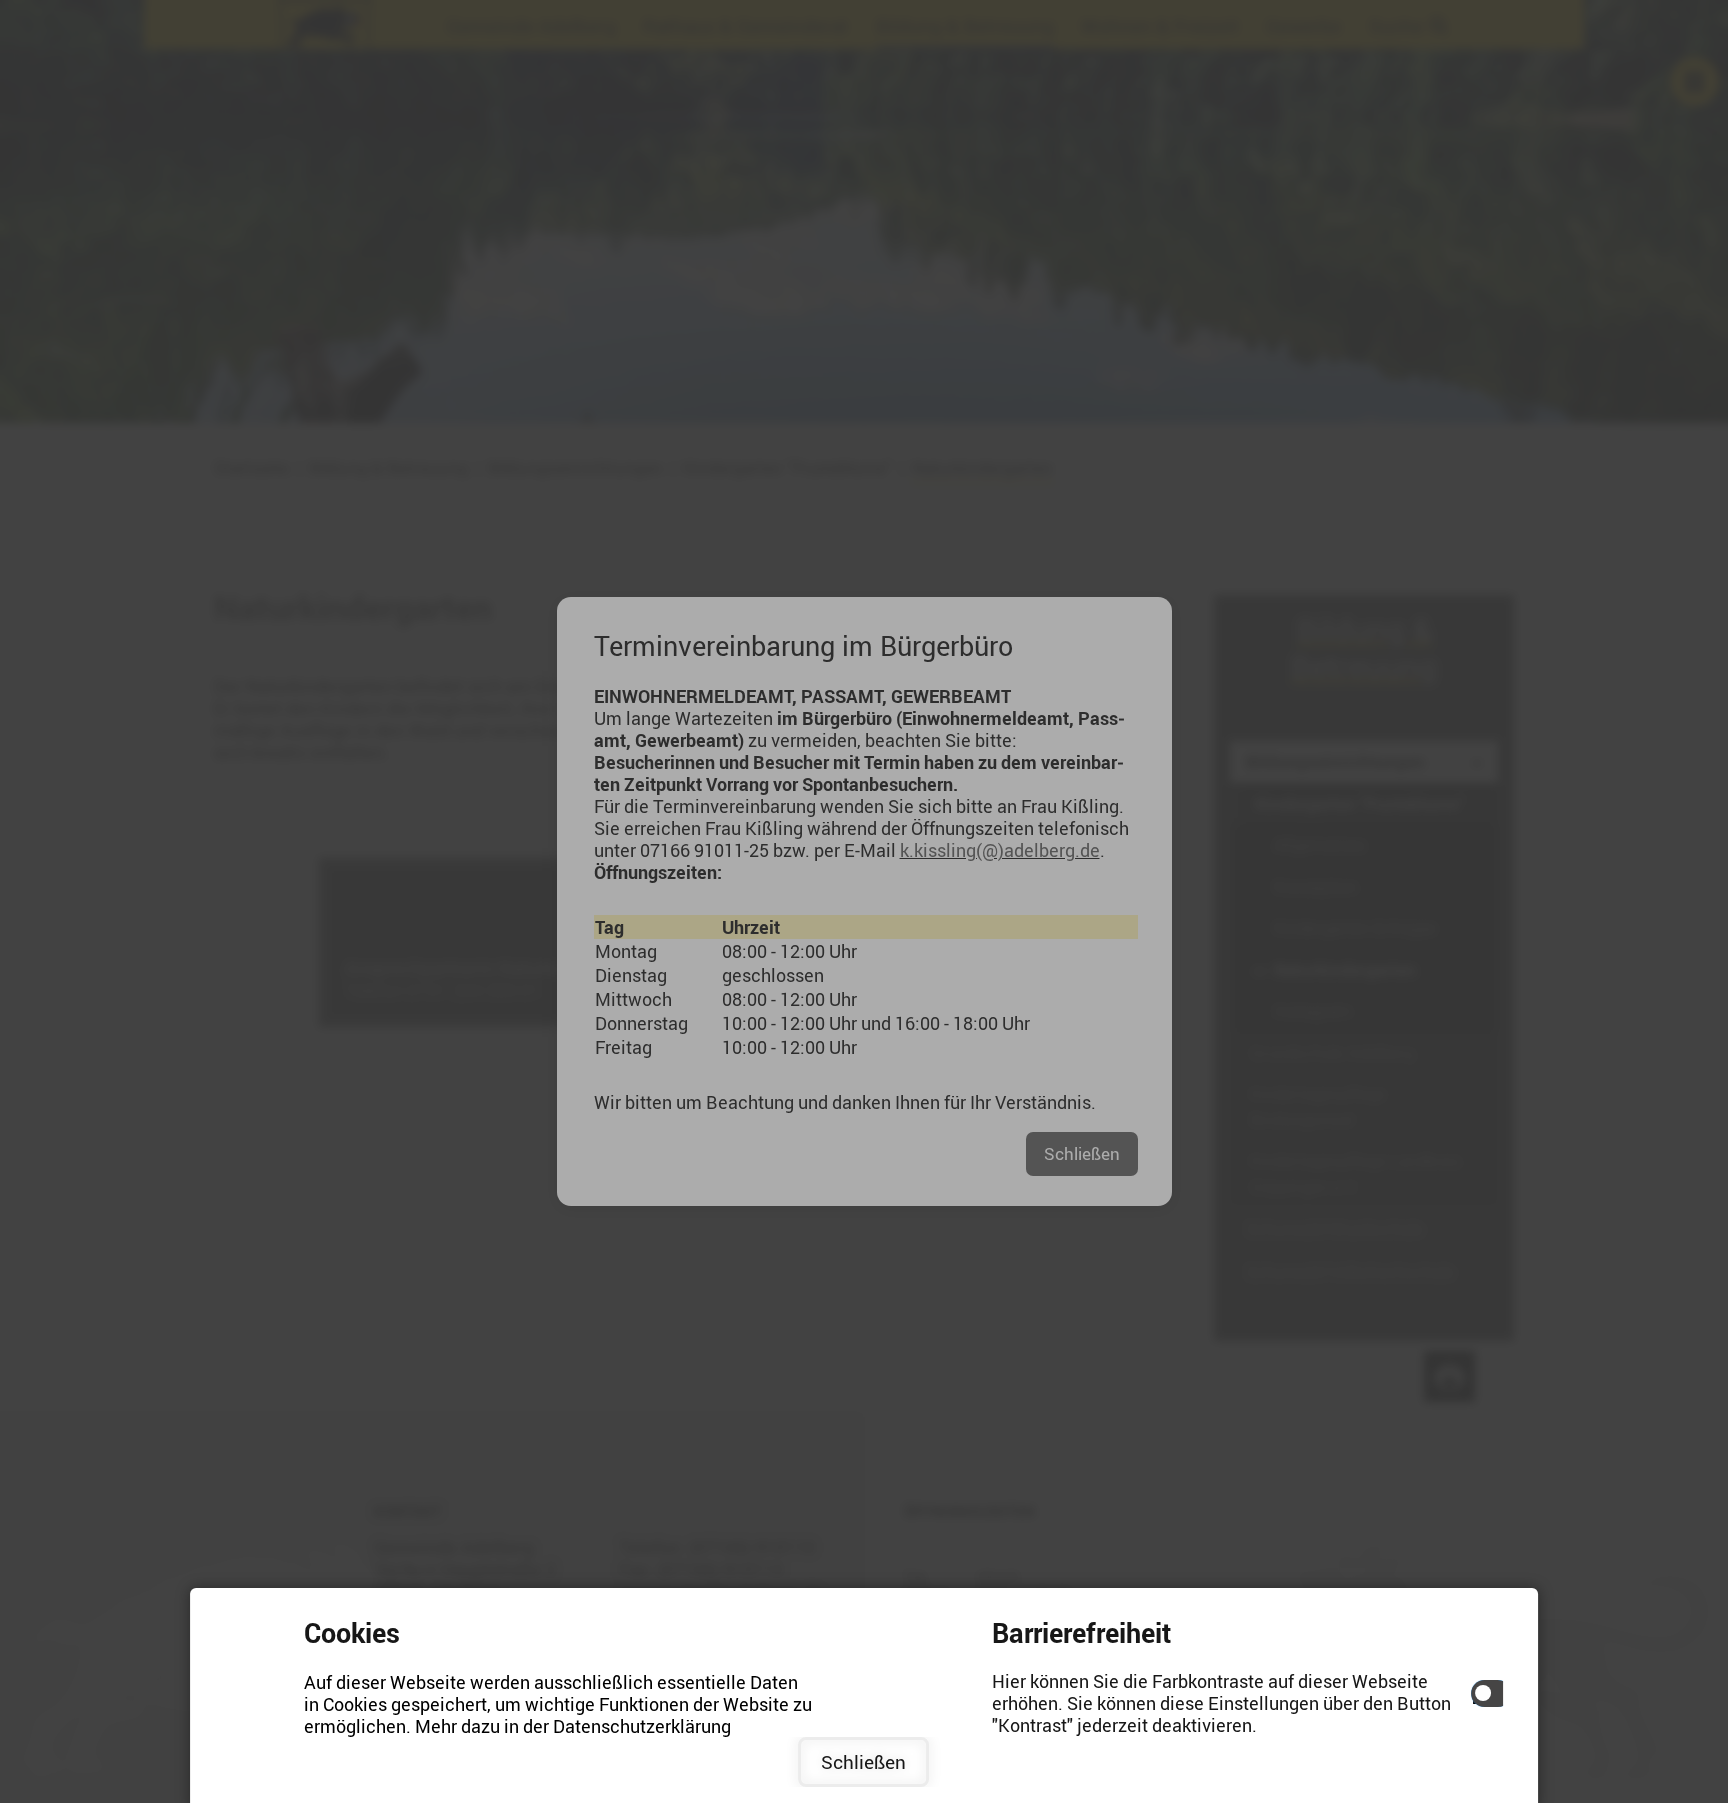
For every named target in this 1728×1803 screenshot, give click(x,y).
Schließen (863, 1762)
